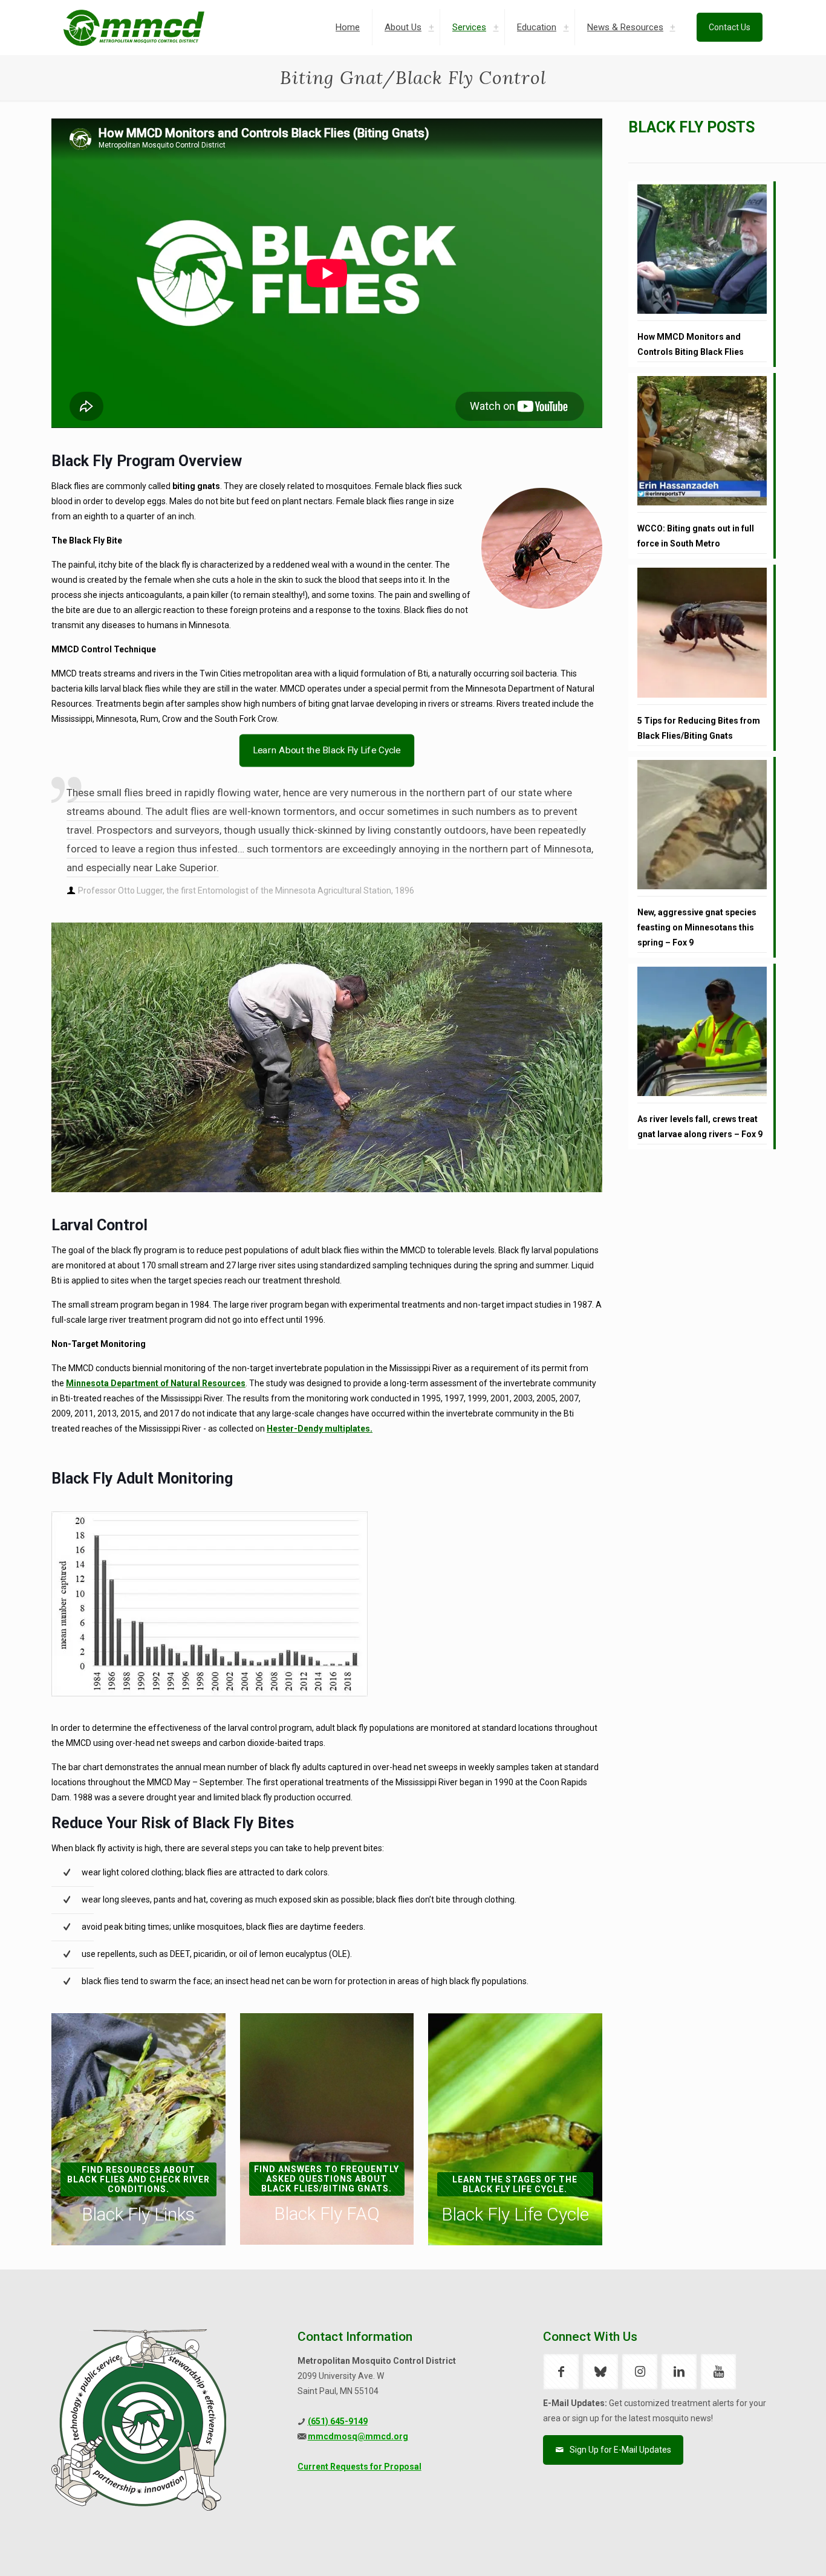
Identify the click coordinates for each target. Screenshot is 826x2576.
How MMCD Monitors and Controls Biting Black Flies (691, 344)
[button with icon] (561, 2372)
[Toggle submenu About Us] (431, 27)
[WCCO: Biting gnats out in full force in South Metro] (702, 444)
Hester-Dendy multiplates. (320, 1429)
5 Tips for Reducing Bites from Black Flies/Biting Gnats (699, 728)
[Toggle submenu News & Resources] (672, 27)
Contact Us (730, 27)
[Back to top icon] (768, 2551)
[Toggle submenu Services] (496, 27)
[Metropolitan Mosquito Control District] (134, 27)
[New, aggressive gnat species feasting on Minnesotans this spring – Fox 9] (702, 828)
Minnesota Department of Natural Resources (156, 1383)
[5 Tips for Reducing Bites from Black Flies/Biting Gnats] (702, 636)
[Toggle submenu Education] (566, 27)
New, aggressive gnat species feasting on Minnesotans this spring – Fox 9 (697, 927)
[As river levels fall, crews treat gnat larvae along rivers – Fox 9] (702, 1035)
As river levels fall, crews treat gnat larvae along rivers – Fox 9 (700, 1127)
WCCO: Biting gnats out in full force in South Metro (696, 536)
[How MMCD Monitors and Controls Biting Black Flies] (702, 253)
